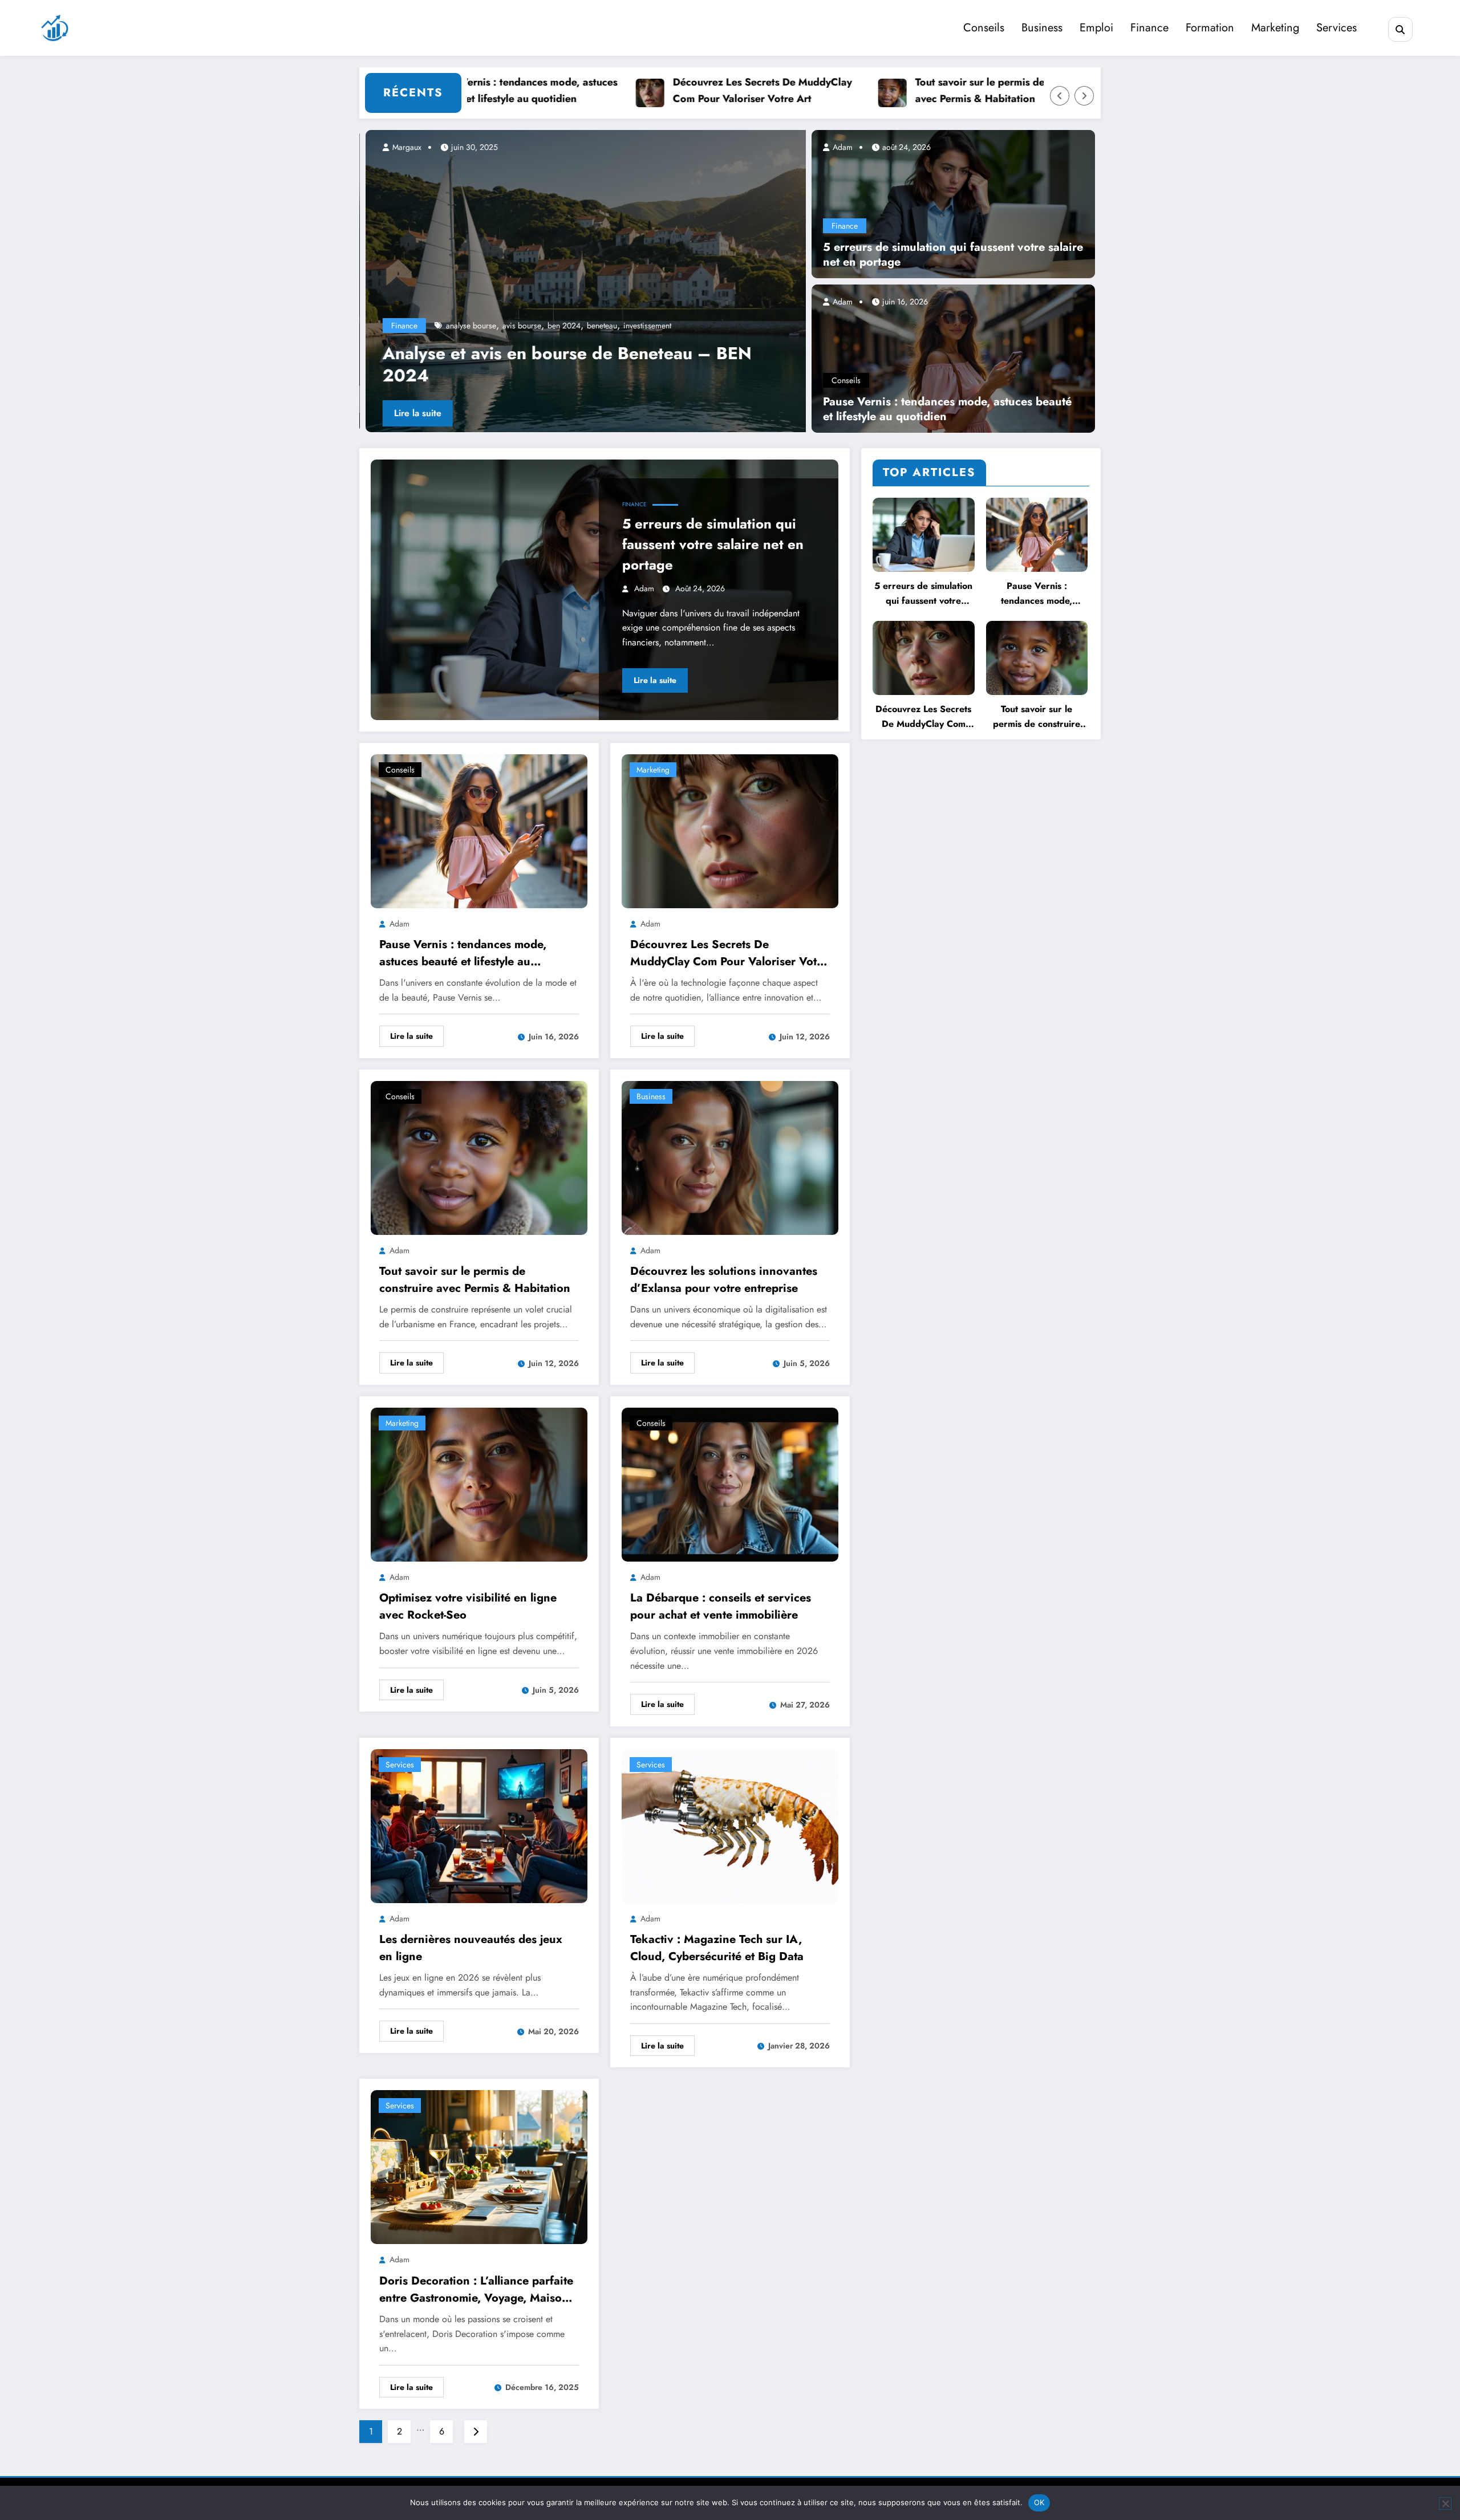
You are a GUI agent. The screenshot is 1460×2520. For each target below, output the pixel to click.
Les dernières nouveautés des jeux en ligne (471, 1948)
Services (1337, 28)
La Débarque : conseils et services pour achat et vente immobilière (721, 1606)
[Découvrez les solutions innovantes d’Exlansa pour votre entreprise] (730, 1157)
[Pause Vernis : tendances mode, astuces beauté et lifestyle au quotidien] (953, 357)
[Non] (1445, 2503)
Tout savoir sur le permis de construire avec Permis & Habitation (933, 90)
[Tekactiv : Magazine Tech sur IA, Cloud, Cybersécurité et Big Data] (730, 1825)
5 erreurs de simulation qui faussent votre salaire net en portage (953, 255)
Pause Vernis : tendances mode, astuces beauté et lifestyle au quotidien (947, 409)
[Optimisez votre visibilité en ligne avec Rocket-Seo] (479, 1484)
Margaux (400, 147)
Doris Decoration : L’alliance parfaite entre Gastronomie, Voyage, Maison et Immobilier (476, 2290)
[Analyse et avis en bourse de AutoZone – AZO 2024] (583, 281)
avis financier (564, 326)
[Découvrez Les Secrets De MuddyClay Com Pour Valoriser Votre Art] (730, 830)
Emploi (1096, 28)
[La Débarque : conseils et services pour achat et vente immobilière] (730, 1484)
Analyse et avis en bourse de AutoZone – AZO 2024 (563, 364)
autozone (520, 326)
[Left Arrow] (1060, 96)
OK (1039, 2502)
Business (1042, 28)
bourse (623, 326)
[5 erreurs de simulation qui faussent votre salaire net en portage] (953, 203)
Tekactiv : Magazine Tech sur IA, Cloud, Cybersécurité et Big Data (717, 1948)
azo (599, 326)
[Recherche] (1400, 29)
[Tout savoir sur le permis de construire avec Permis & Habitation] (479, 1157)
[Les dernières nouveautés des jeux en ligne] (479, 1825)
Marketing (1275, 28)
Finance (1149, 28)
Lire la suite (411, 413)
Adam (841, 147)
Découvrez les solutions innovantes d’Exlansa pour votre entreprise (724, 1280)
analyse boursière (469, 326)
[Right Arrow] (1084, 96)
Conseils (984, 28)
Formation (1210, 28)
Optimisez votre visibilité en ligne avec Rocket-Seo (468, 1606)
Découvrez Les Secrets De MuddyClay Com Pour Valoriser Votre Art (690, 90)
